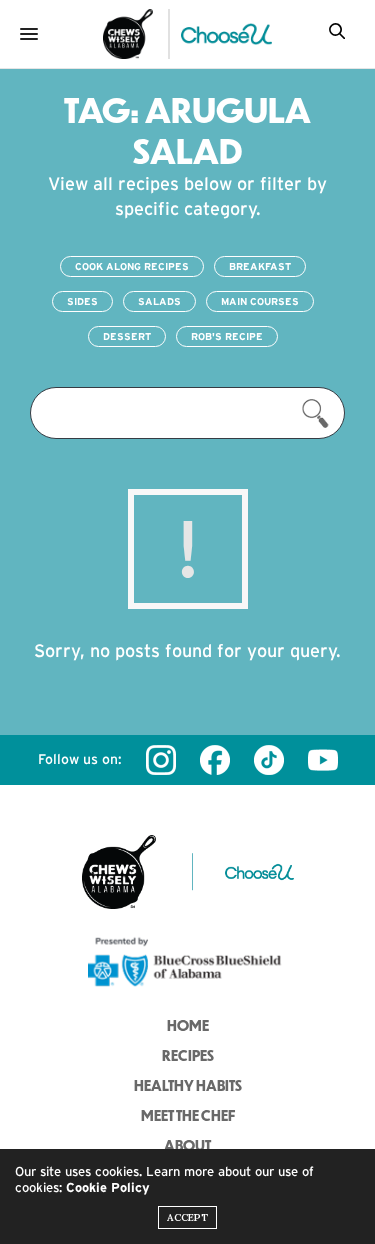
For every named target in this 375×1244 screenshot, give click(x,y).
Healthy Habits (188, 1085)
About (187, 1145)
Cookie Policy (108, 1187)
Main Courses (260, 301)
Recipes (188, 1055)
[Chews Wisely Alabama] (128, 34)
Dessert (127, 336)
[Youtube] (323, 760)
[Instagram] (161, 760)
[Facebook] (215, 760)
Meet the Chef (188, 1115)
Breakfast (260, 266)
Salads (159, 301)
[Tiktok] (269, 760)
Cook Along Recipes (132, 266)
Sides (82, 301)
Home (188, 1025)
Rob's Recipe (227, 336)
